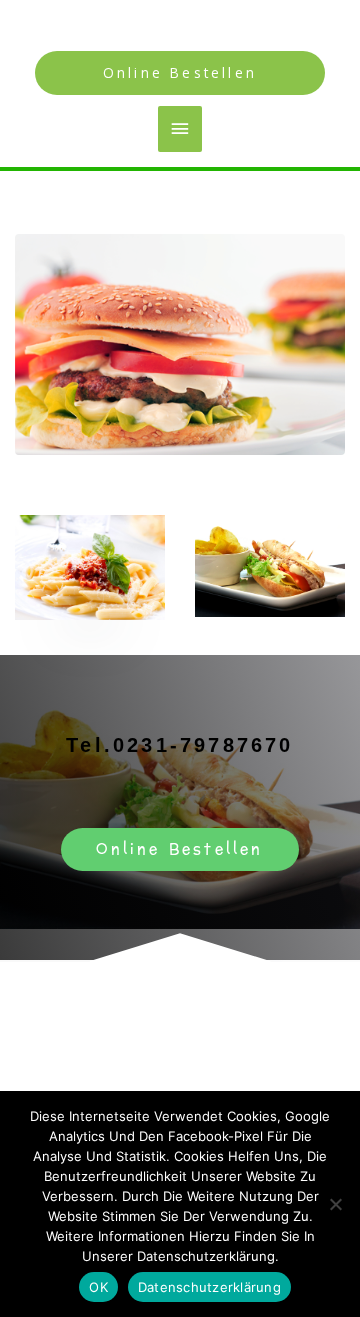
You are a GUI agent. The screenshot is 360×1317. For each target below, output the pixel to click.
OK (98, 1287)
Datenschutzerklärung (209, 1287)
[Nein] (335, 1204)
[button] (180, 73)
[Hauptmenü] (180, 129)
